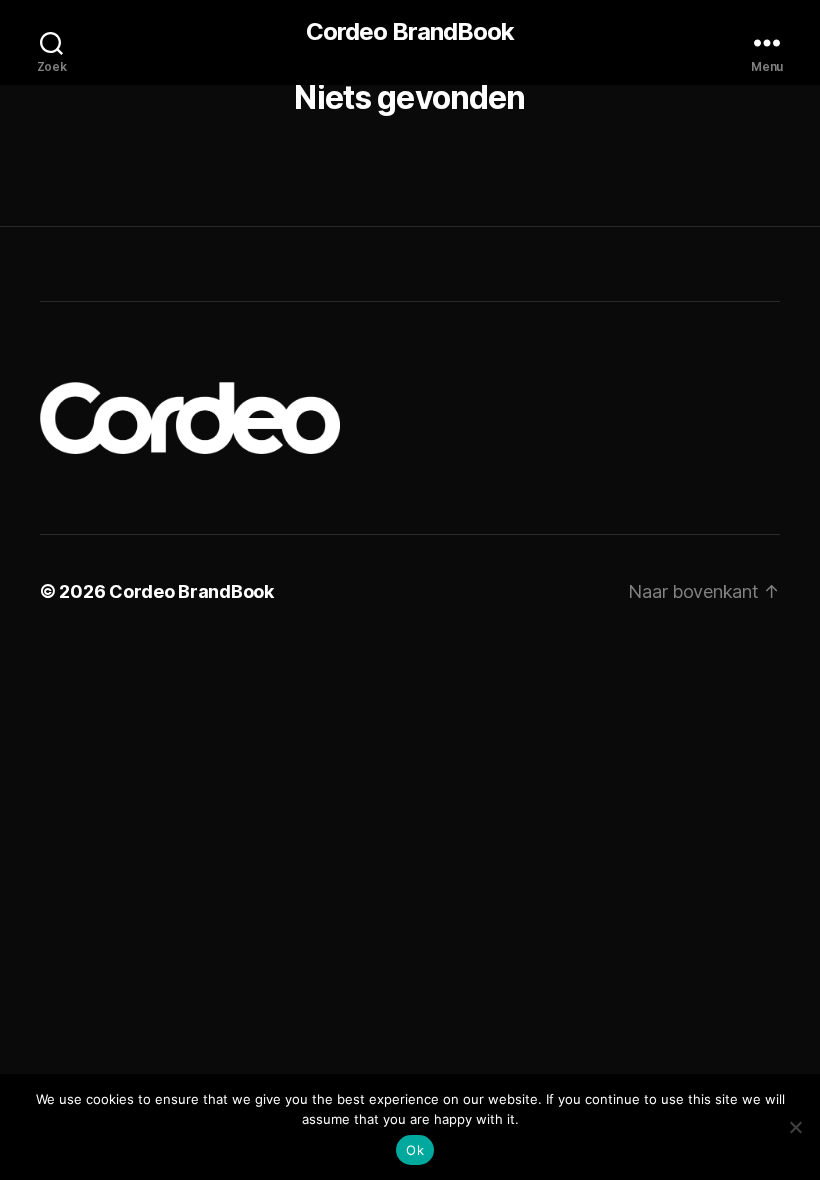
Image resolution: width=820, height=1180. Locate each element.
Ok (415, 1150)
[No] (795, 1127)
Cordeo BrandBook (410, 32)
